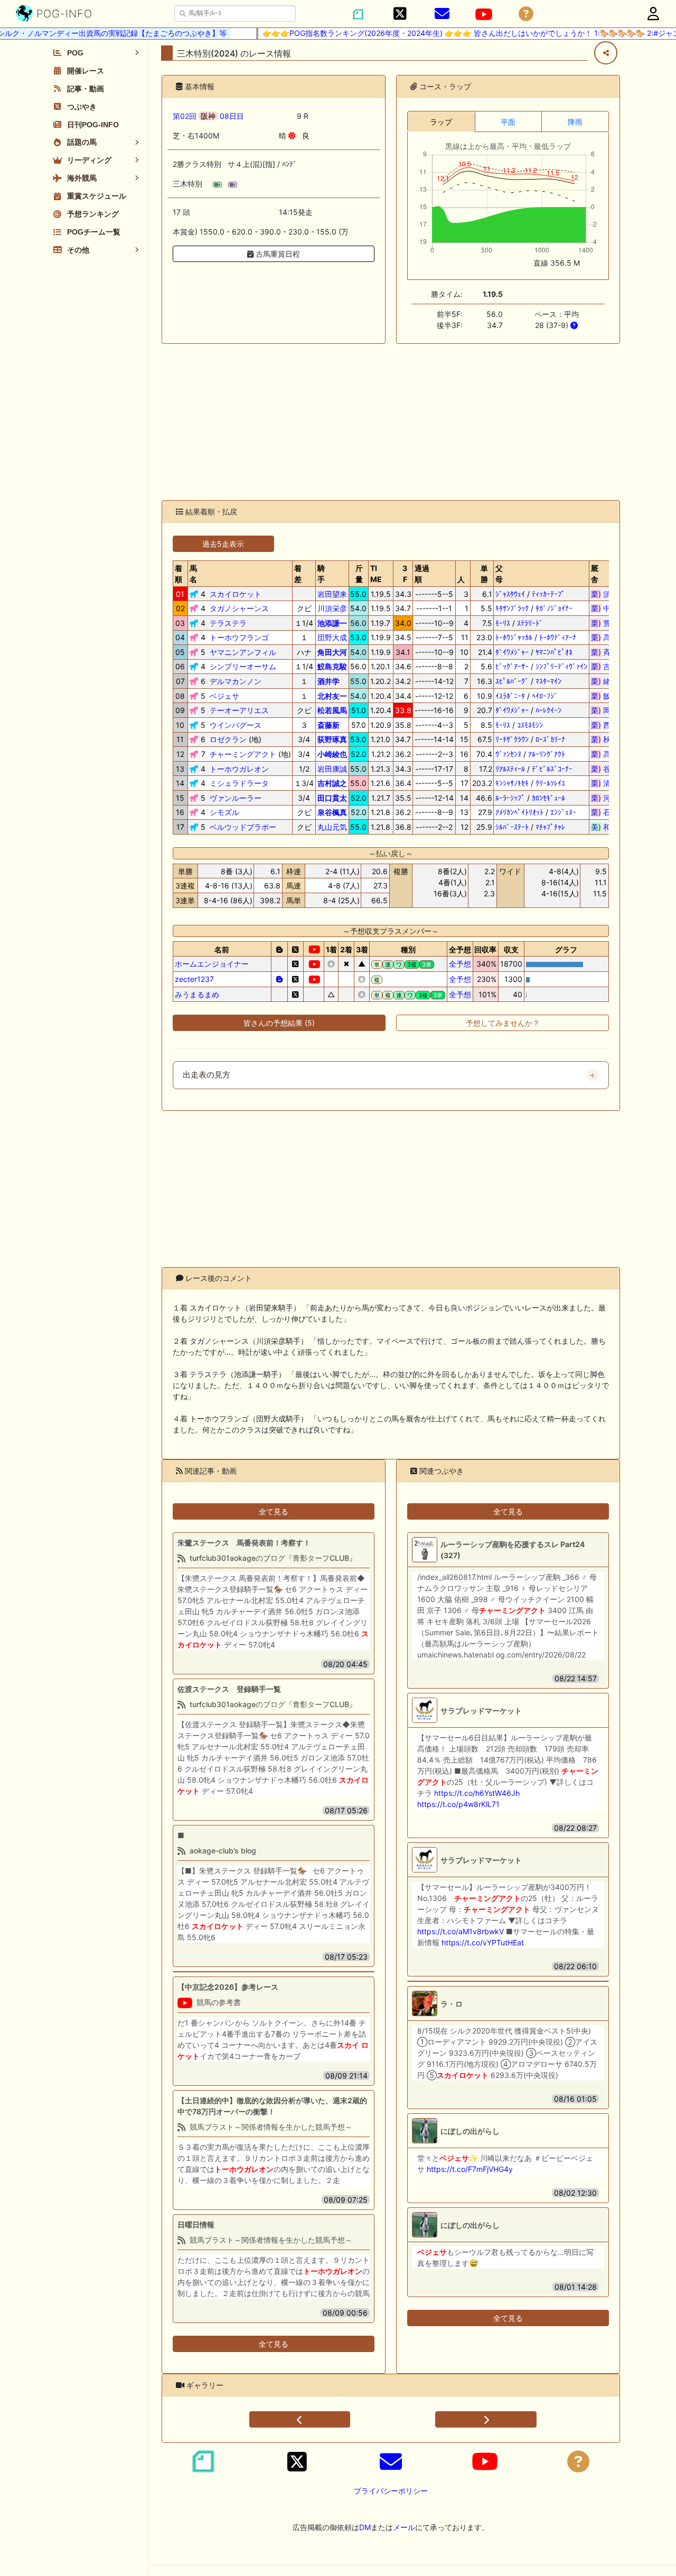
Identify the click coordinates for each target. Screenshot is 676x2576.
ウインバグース (236, 725)
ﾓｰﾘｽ (503, 623)
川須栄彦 (332, 608)
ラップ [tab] (441, 122)
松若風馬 (332, 710)
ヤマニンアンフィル (243, 652)
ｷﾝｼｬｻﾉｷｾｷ (512, 783)
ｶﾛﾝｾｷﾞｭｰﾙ (548, 798)
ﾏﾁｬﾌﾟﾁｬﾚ (550, 827)
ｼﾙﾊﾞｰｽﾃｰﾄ (512, 827)
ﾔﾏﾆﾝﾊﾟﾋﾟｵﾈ (554, 652)
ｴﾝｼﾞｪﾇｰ (563, 812)
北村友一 (332, 696)
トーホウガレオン (239, 769)
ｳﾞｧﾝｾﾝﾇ (508, 754)
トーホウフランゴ (239, 637)
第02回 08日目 (208, 116)
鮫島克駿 (332, 666)
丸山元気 (332, 827)
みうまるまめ (197, 994)
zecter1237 (194, 979)
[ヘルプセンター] (526, 14)
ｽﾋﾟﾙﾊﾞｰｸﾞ (512, 681)
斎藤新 (328, 725)
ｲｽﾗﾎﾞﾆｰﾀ (510, 696)
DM (365, 2527)
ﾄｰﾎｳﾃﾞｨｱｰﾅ (558, 637)
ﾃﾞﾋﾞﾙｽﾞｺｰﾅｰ (552, 769)
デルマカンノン (236, 681)
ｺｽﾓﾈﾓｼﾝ (530, 725)
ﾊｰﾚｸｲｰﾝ (548, 710)
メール (404, 2527)
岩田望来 (332, 594)
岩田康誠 (332, 769)
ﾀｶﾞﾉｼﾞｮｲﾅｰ (554, 608)
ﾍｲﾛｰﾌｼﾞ (545, 696)
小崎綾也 (332, 754)
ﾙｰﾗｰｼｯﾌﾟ (510, 798)
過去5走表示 (223, 544)
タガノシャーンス (239, 608)
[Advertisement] (391, 422)
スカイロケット (236, 594)
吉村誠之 (332, 783)
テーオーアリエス (239, 710)
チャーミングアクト (243, 754)
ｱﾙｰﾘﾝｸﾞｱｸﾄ (547, 754)
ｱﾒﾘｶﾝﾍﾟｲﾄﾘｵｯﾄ (519, 812)
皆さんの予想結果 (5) (279, 1023)
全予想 (460, 964)
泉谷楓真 (332, 812)
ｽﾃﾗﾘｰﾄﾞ (530, 623)
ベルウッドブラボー (243, 827)
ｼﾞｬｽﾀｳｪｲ (510, 594)
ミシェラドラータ (239, 783)
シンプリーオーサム (243, 666)
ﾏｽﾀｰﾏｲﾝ (548, 681)
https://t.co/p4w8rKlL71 (458, 1804)
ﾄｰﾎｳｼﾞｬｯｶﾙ (514, 637)
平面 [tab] (508, 122)
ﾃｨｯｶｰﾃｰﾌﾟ (548, 594)
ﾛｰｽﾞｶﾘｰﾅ (550, 739)
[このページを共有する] (606, 53)
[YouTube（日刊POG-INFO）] (484, 14)
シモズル (224, 812)
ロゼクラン (228, 739)
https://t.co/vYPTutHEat (483, 1942)
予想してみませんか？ (503, 1023)
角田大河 (332, 652)
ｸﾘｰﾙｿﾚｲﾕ (550, 783)
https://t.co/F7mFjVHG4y (470, 2169)
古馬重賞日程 (277, 254)
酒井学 (328, 681)
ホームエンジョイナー (212, 964)
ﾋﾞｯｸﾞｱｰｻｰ (512, 666)
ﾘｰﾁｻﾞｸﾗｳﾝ (512, 739)
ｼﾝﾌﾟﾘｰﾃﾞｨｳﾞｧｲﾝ (561, 666)
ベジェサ (224, 696)
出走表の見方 (206, 1075)
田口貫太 (332, 798)
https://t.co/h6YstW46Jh (477, 1793)
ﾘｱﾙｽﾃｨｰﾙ (510, 769)
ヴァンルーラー (236, 798)
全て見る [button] (274, 1511)
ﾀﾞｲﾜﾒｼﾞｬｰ (512, 652)
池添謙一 (332, 623)
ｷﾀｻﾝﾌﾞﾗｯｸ (512, 608)
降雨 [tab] (575, 122)
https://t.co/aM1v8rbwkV (461, 1931)
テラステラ (228, 623)
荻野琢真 (332, 739)
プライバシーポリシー (391, 2491)
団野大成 (332, 637)
